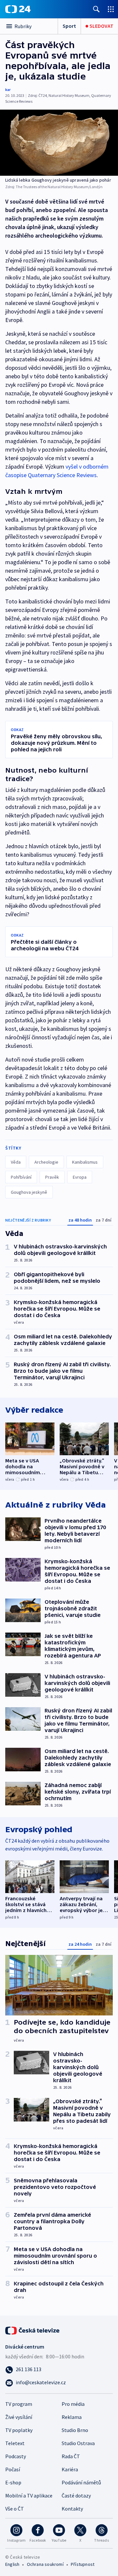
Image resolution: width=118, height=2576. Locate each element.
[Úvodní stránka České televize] (33, 2330)
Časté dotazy (76, 2495)
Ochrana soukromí (45, 2564)
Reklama (72, 2417)
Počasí (13, 2469)
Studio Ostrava (78, 2443)
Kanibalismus (85, 1162)
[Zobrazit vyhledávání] (96, 9)
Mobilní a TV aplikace (29, 2495)
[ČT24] (18, 9)
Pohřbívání (21, 1177)
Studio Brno (75, 2430)
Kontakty (72, 2509)
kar (8, 89)
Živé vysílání (19, 2417)
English (12, 2564)
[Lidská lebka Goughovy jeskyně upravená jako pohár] (59, 143)
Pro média (73, 2404)
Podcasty (16, 2456)
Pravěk (52, 1177)
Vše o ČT (15, 2509)
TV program (19, 2404)
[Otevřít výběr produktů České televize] (111, 9)
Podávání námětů (81, 2482)
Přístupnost (83, 2564)
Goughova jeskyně (29, 1192)
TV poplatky (19, 2430)
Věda (16, 1162)
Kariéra (70, 2469)
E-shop (13, 2482)
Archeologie (46, 1162)
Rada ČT (71, 2456)
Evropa (80, 1177)
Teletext (15, 2443)
